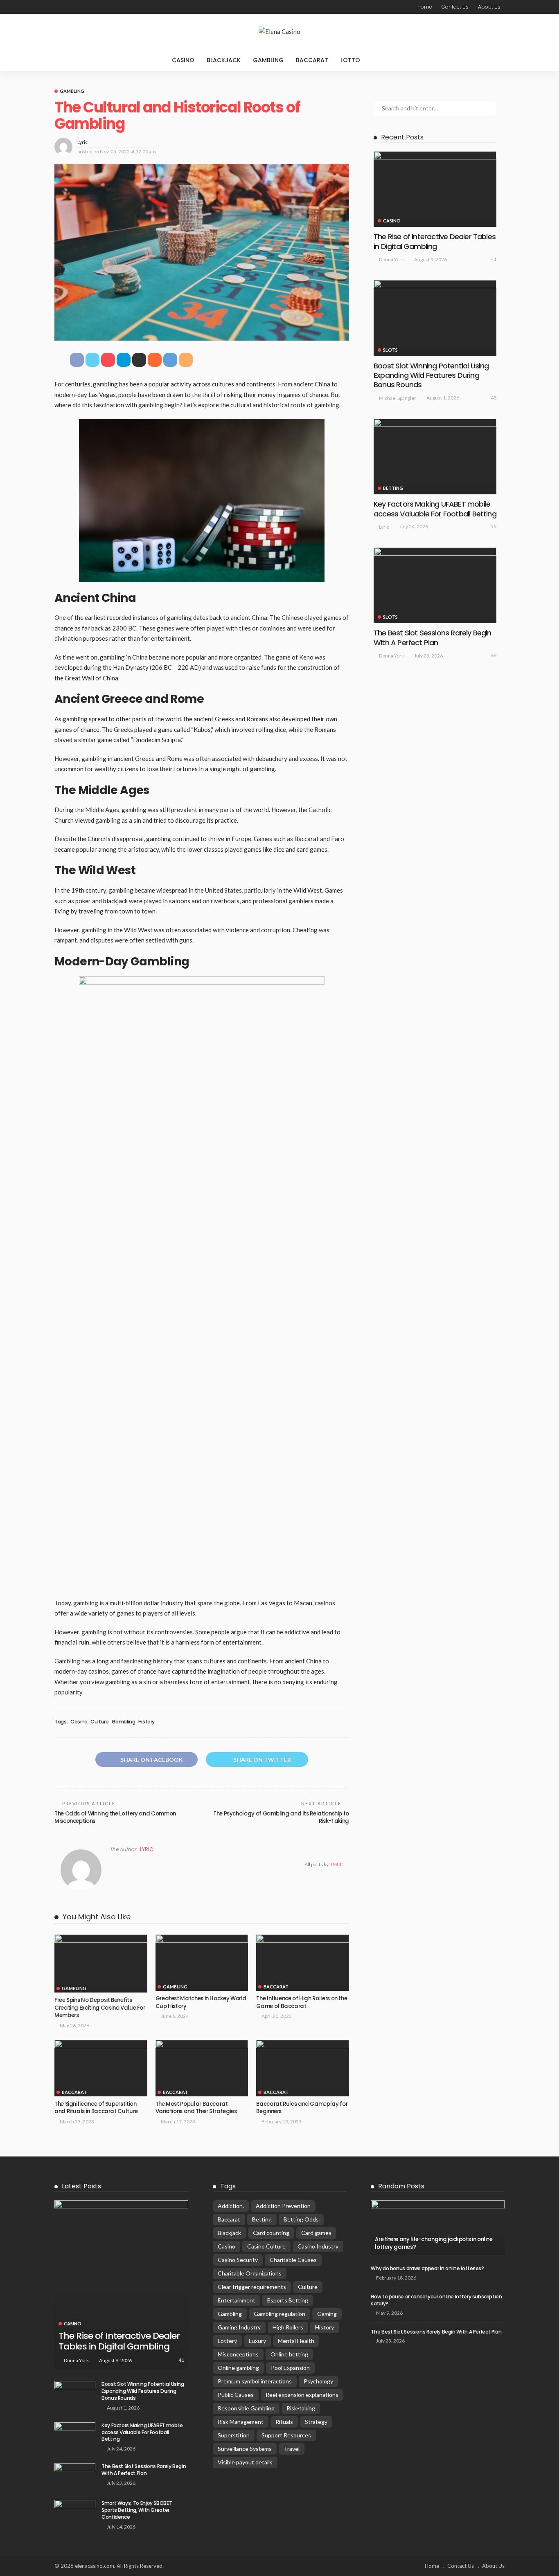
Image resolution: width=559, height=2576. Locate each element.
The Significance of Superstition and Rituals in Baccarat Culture (96, 2108)
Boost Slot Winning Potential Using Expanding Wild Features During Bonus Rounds (431, 375)
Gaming (327, 2314)
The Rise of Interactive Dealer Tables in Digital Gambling (435, 241)
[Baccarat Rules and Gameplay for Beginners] (303, 2068)
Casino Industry (318, 2246)
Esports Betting (288, 2300)
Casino (183, 60)
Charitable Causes (293, 2260)
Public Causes (236, 2395)
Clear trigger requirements (252, 2287)
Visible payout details (245, 2462)
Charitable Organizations (250, 2273)
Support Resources (286, 2435)
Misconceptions (238, 2354)
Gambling (268, 60)
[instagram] (90, 7)
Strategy (316, 2422)
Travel (292, 2449)
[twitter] (68, 7)
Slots (390, 350)
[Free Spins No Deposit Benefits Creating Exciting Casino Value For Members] (101, 1963)
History (147, 1722)
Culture (99, 1722)
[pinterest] (79, 7)
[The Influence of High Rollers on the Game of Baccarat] (303, 1962)
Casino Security (238, 2260)
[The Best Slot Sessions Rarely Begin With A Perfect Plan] (435, 585)
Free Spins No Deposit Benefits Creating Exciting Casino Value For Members (100, 2008)
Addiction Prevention (283, 2206)
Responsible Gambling (246, 2408)
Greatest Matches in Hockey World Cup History (201, 2002)
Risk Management (241, 2422)
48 (494, 398)
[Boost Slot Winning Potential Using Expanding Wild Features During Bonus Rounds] (435, 318)
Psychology (318, 2381)
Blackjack (224, 60)
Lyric (82, 142)
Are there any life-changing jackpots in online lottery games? (434, 2243)
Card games (316, 2233)
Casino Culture (266, 2246)
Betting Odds (301, 2219)
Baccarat (312, 60)
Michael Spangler (398, 398)
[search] (383, 60)
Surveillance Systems (245, 2449)
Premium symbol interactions (255, 2381)
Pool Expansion (290, 2368)
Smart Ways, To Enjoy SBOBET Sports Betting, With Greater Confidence (137, 2510)
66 (494, 655)
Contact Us (455, 7)
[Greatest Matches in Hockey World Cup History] (202, 1960)
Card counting (271, 2233)
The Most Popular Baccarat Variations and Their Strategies (196, 2108)
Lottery (227, 2341)
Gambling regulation (279, 2314)
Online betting (289, 2354)
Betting (393, 488)
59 (494, 526)
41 (494, 259)
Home (425, 7)
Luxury (257, 2341)
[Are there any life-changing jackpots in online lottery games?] (438, 2228)
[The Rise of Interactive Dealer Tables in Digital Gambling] (435, 189)
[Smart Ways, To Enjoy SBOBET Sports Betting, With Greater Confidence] (75, 2513)
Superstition (234, 2435)
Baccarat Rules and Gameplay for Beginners (302, 2108)
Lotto (350, 60)
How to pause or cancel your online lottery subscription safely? (436, 2300)
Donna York (391, 259)
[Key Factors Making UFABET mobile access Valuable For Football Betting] (435, 457)
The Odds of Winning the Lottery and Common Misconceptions (115, 1817)
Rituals (284, 2422)
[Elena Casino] (279, 32)
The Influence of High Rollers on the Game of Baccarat (302, 2002)
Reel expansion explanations (302, 2395)
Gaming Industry (239, 2327)
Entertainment (237, 2300)
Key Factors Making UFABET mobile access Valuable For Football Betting (435, 509)
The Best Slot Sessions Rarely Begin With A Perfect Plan (433, 637)
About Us (489, 7)
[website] (112, 1865)
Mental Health (296, 2341)
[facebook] (58, 7)
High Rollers (288, 2327)
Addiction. (231, 2206)
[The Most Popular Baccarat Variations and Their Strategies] (202, 2068)
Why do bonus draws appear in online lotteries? (427, 2268)
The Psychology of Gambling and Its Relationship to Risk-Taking (281, 1817)
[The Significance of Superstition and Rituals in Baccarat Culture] (101, 2068)
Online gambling (238, 2368)
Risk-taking (301, 2408)
